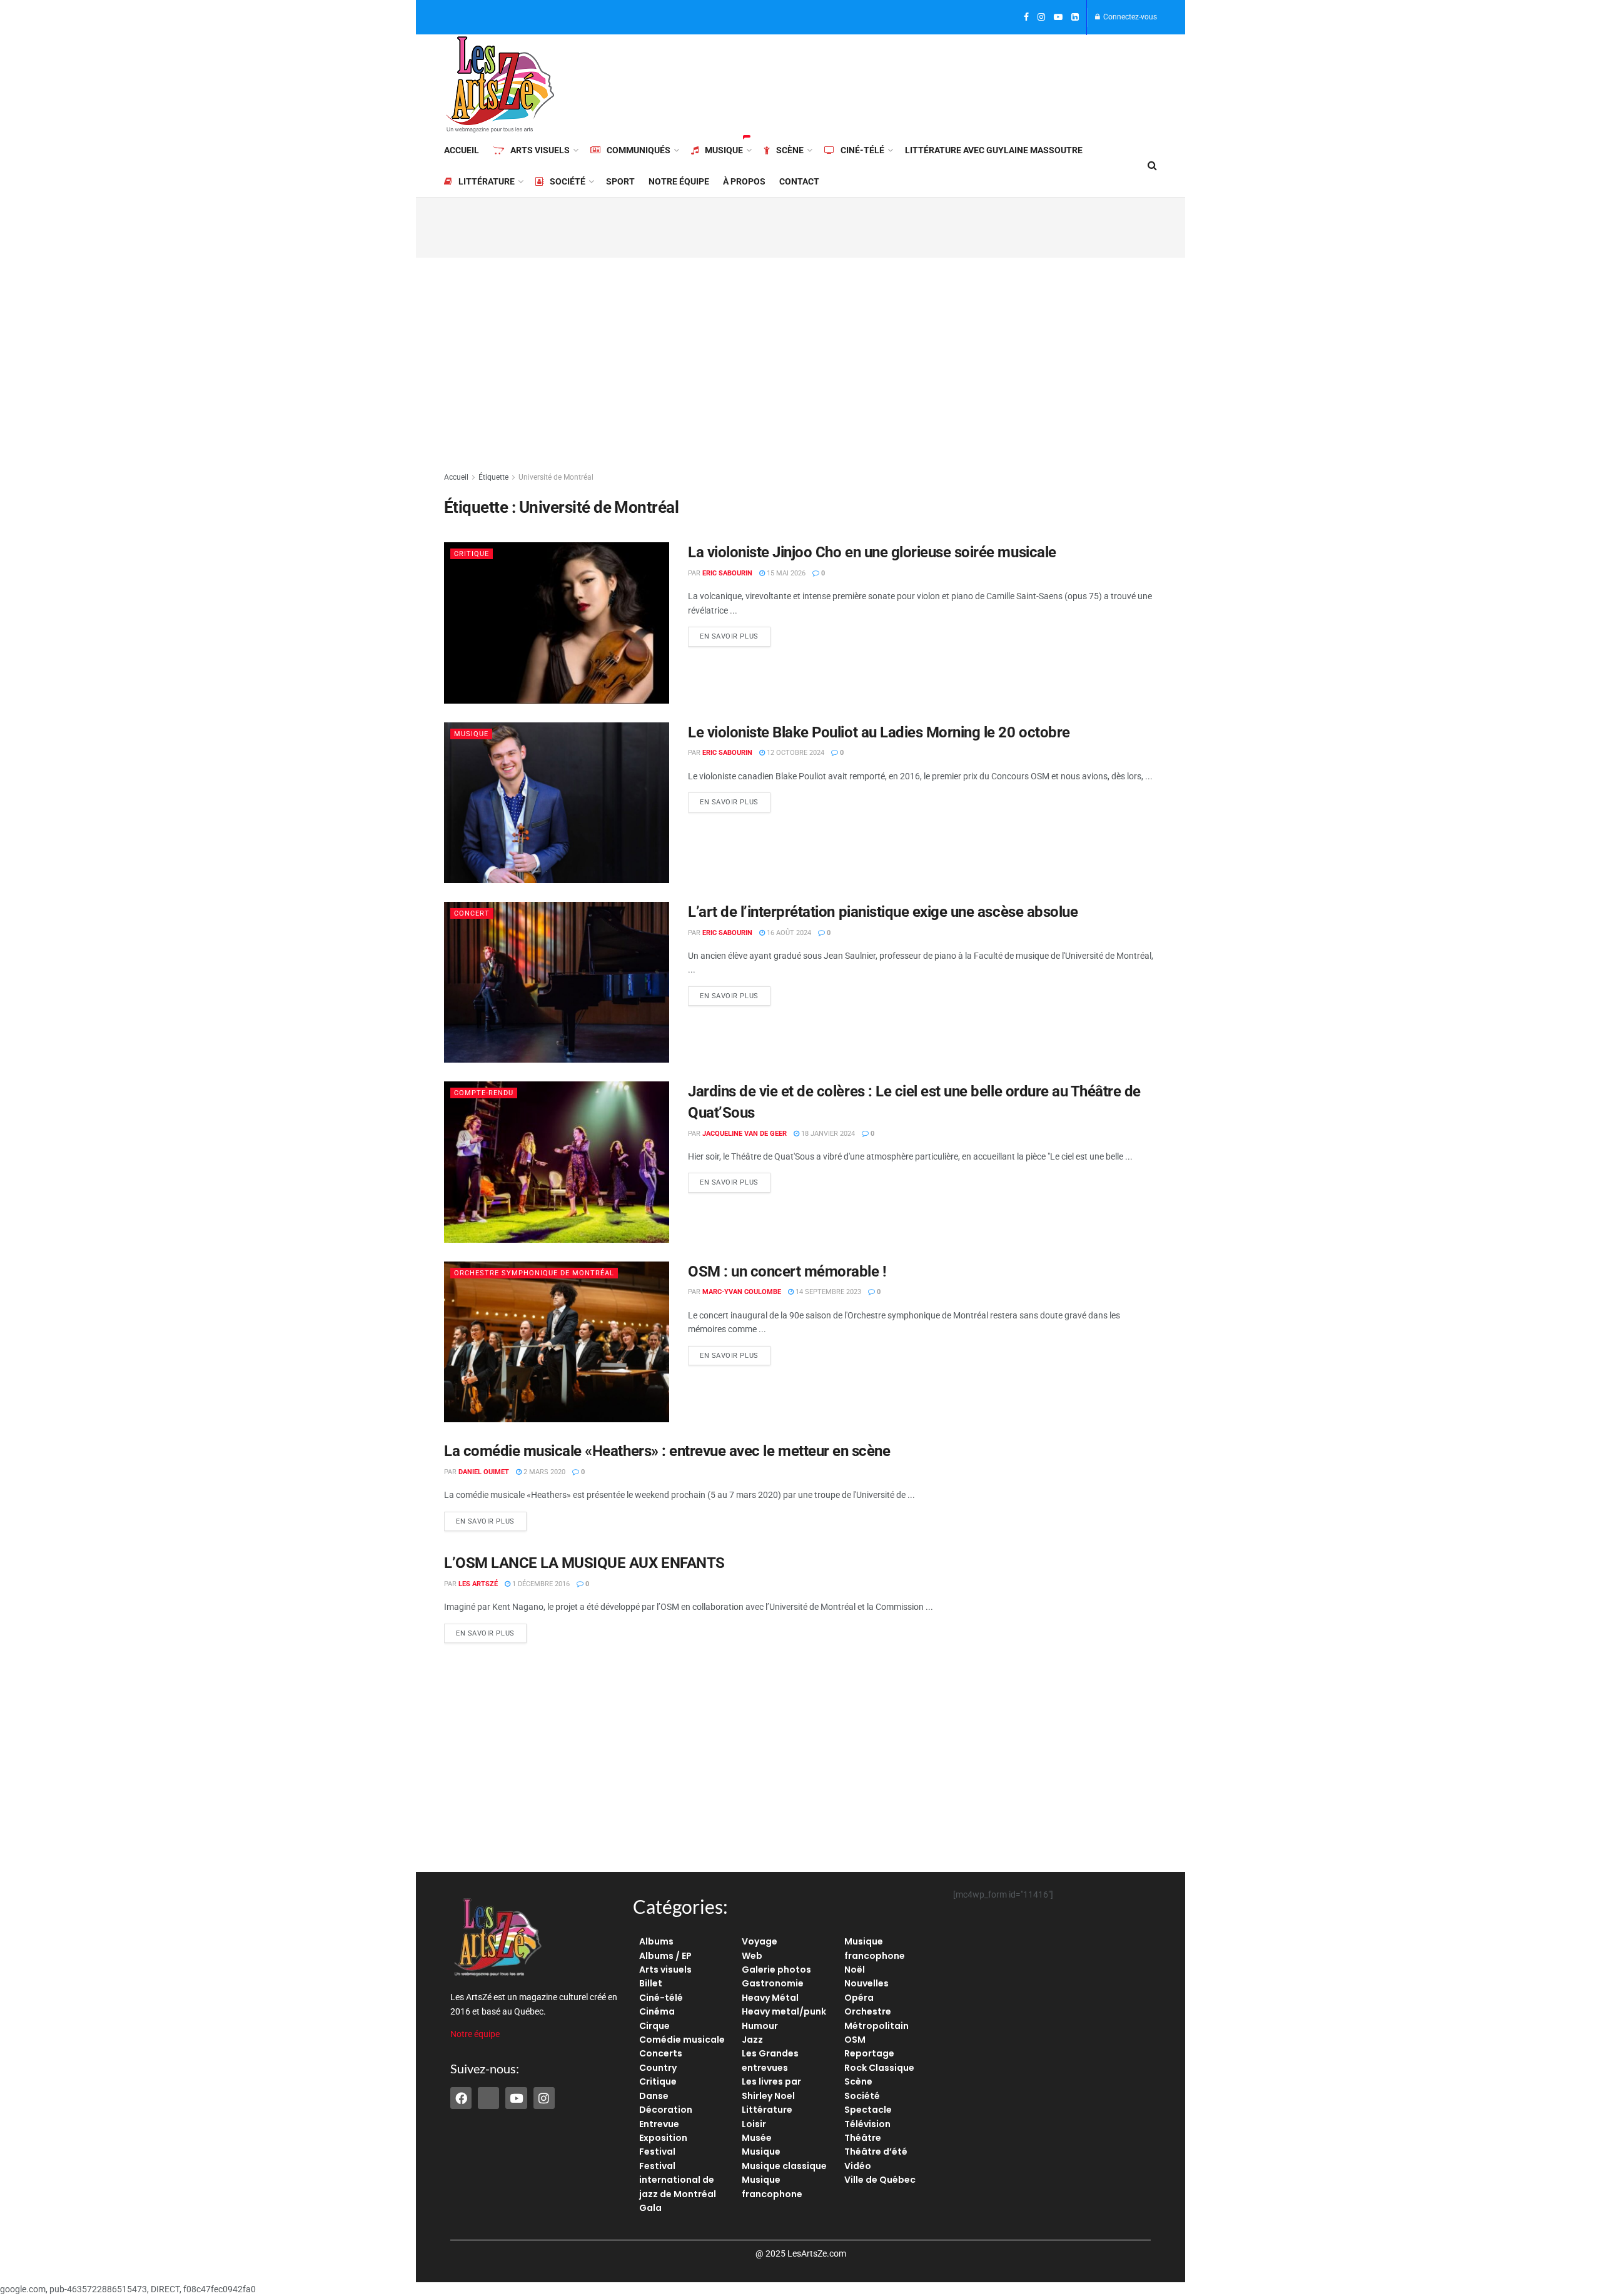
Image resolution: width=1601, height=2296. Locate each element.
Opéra (859, 1998)
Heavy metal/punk (784, 2011)
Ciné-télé (862, 150)
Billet (651, 1983)
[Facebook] (461, 2098)
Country (658, 2068)
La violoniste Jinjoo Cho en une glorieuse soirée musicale (872, 552)
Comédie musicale (682, 2040)
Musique (724, 150)
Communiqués (639, 150)
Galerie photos (776, 1970)
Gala (650, 2208)
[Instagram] (544, 2098)
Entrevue (659, 2124)
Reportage (869, 2053)
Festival (657, 2152)
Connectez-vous (1129, 17)
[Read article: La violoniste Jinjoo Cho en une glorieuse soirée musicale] (557, 623)
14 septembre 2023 (827, 1292)
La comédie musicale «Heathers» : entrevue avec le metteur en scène (667, 1451)
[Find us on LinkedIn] (1075, 18)
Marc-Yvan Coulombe (742, 1292)
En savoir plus (735, 634)
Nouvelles (866, 1983)
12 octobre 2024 (795, 753)
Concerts (661, 2053)
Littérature (487, 181)
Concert (472, 913)
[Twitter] (488, 2098)
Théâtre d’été (876, 2152)
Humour (760, 2026)
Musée (757, 2138)
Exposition (663, 2138)
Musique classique (784, 2166)
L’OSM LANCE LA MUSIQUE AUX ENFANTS (584, 1563)
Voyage (760, 1941)
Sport (620, 181)
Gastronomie (773, 1983)
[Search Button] (1152, 166)
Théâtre (863, 2138)
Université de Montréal (556, 477)
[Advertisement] (929, 83)
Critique (472, 554)
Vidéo (858, 2166)
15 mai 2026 (785, 573)
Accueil (462, 150)
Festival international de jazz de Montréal (678, 2180)
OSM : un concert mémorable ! (787, 1272)
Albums (656, 1941)
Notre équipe (679, 181)
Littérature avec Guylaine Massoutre (994, 150)
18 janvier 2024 (827, 1134)
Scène (790, 150)
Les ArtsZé (478, 1584)
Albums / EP (665, 1956)
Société (568, 181)
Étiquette (493, 477)
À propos (744, 181)
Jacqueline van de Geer (745, 1134)
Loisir (754, 2124)
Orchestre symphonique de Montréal (534, 1273)
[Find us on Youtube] (1058, 18)
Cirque (654, 2026)
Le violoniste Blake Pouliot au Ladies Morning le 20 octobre (879, 732)
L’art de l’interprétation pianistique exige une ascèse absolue (883, 912)
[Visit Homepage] (500, 84)
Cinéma (657, 2011)
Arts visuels (540, 150)
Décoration (666, 2110)
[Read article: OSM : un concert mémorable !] (557, 1342)
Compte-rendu (484, 1093)
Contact (799, 181)
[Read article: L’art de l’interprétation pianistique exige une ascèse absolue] (557, 982)
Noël (855, 1970)
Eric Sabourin (727, 573)
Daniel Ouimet (484, 1472)
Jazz (752, 2040)
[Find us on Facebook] (1026, 18)
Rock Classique (879, 2068)
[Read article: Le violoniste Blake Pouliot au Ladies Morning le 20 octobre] (557, 803)
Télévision (867, 2124)
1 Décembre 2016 (540, 1584)
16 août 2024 (788, 933)
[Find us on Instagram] (1041, 18)
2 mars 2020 (543, 1472)
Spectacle (868, 2110)
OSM (855, 2040)
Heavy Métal (770, 1998)
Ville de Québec (880, 2180)
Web (752, 1956)
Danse (654, 2096)
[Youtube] (516, 2098)
